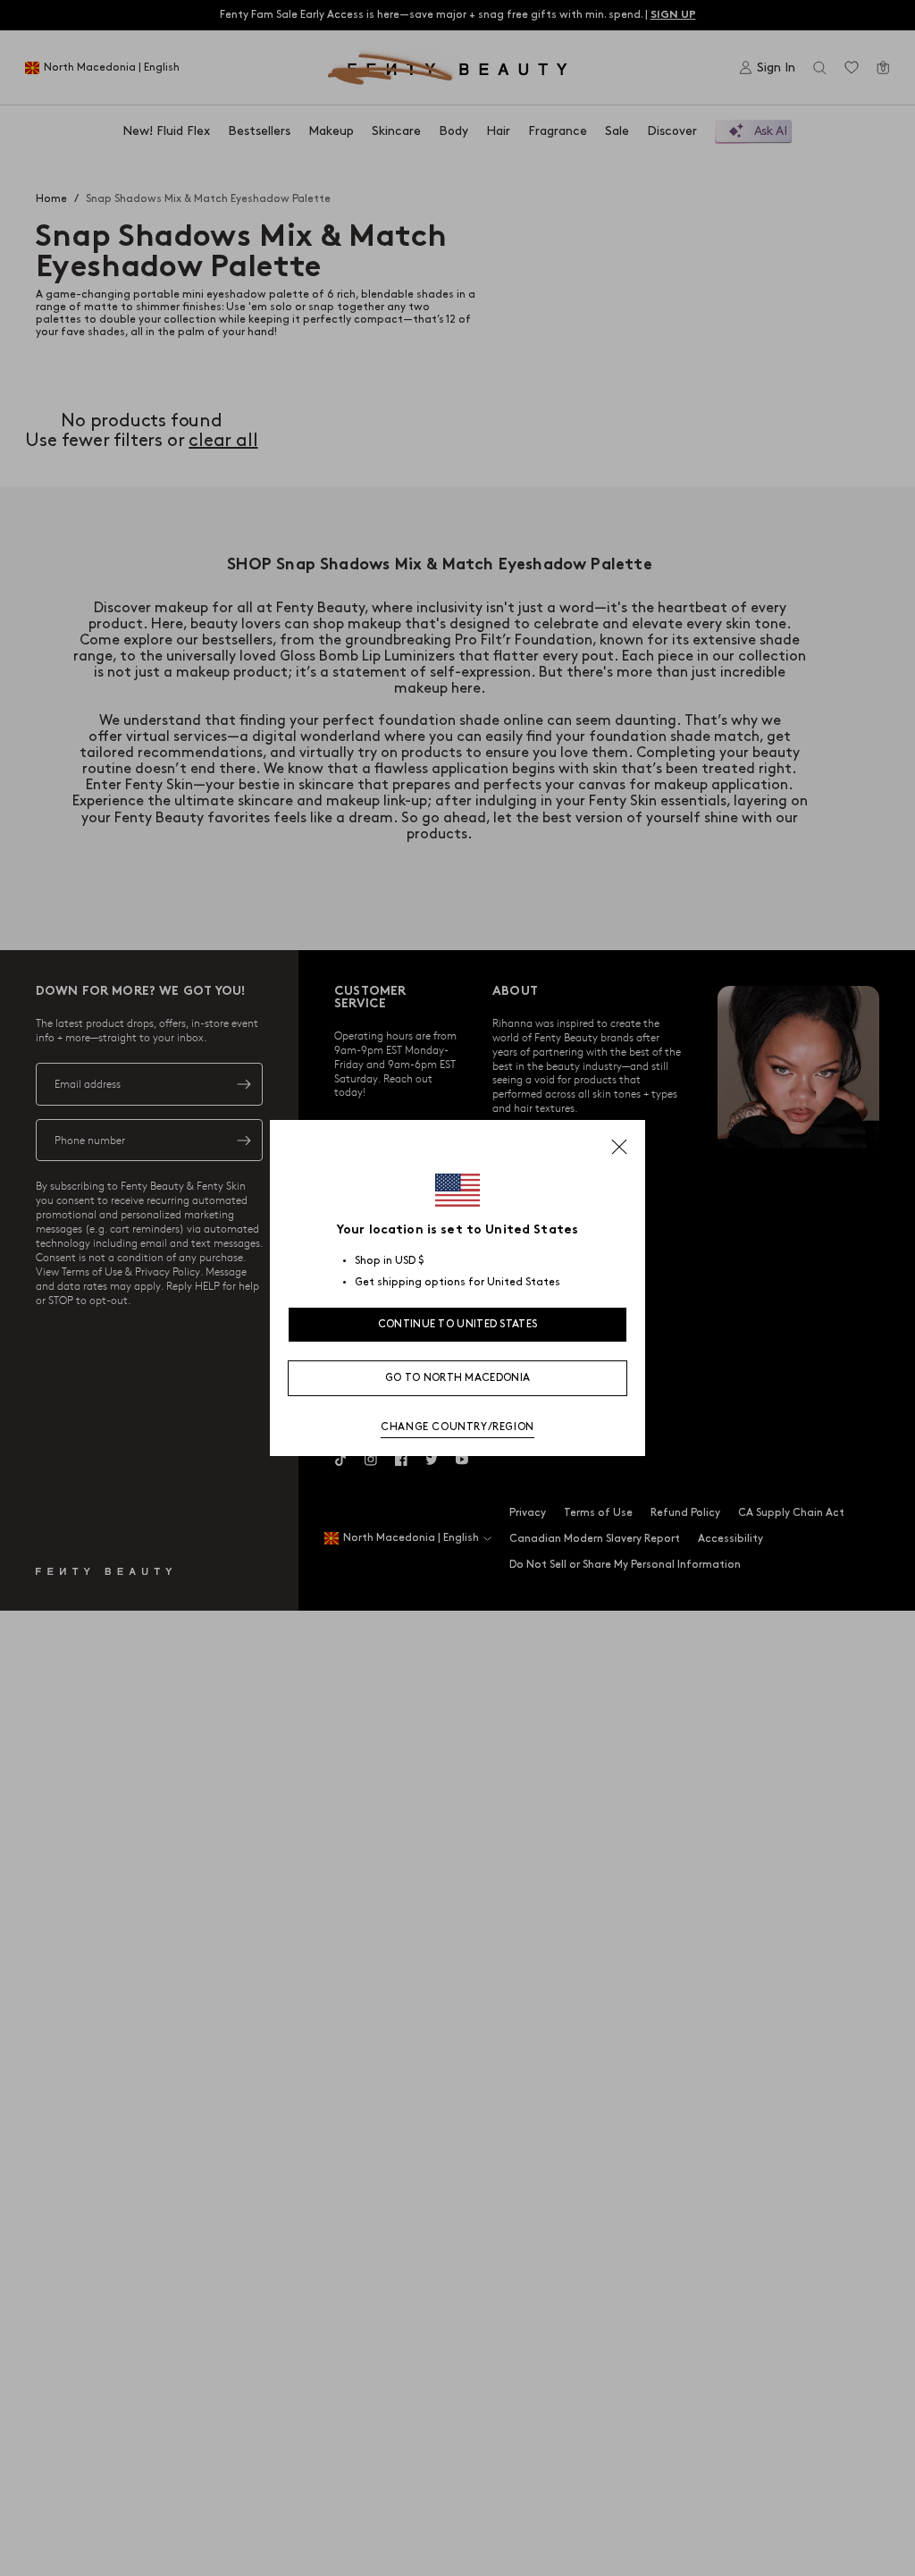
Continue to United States (458, 1324)
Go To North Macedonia (457, 1378)
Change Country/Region (457, 1427)
